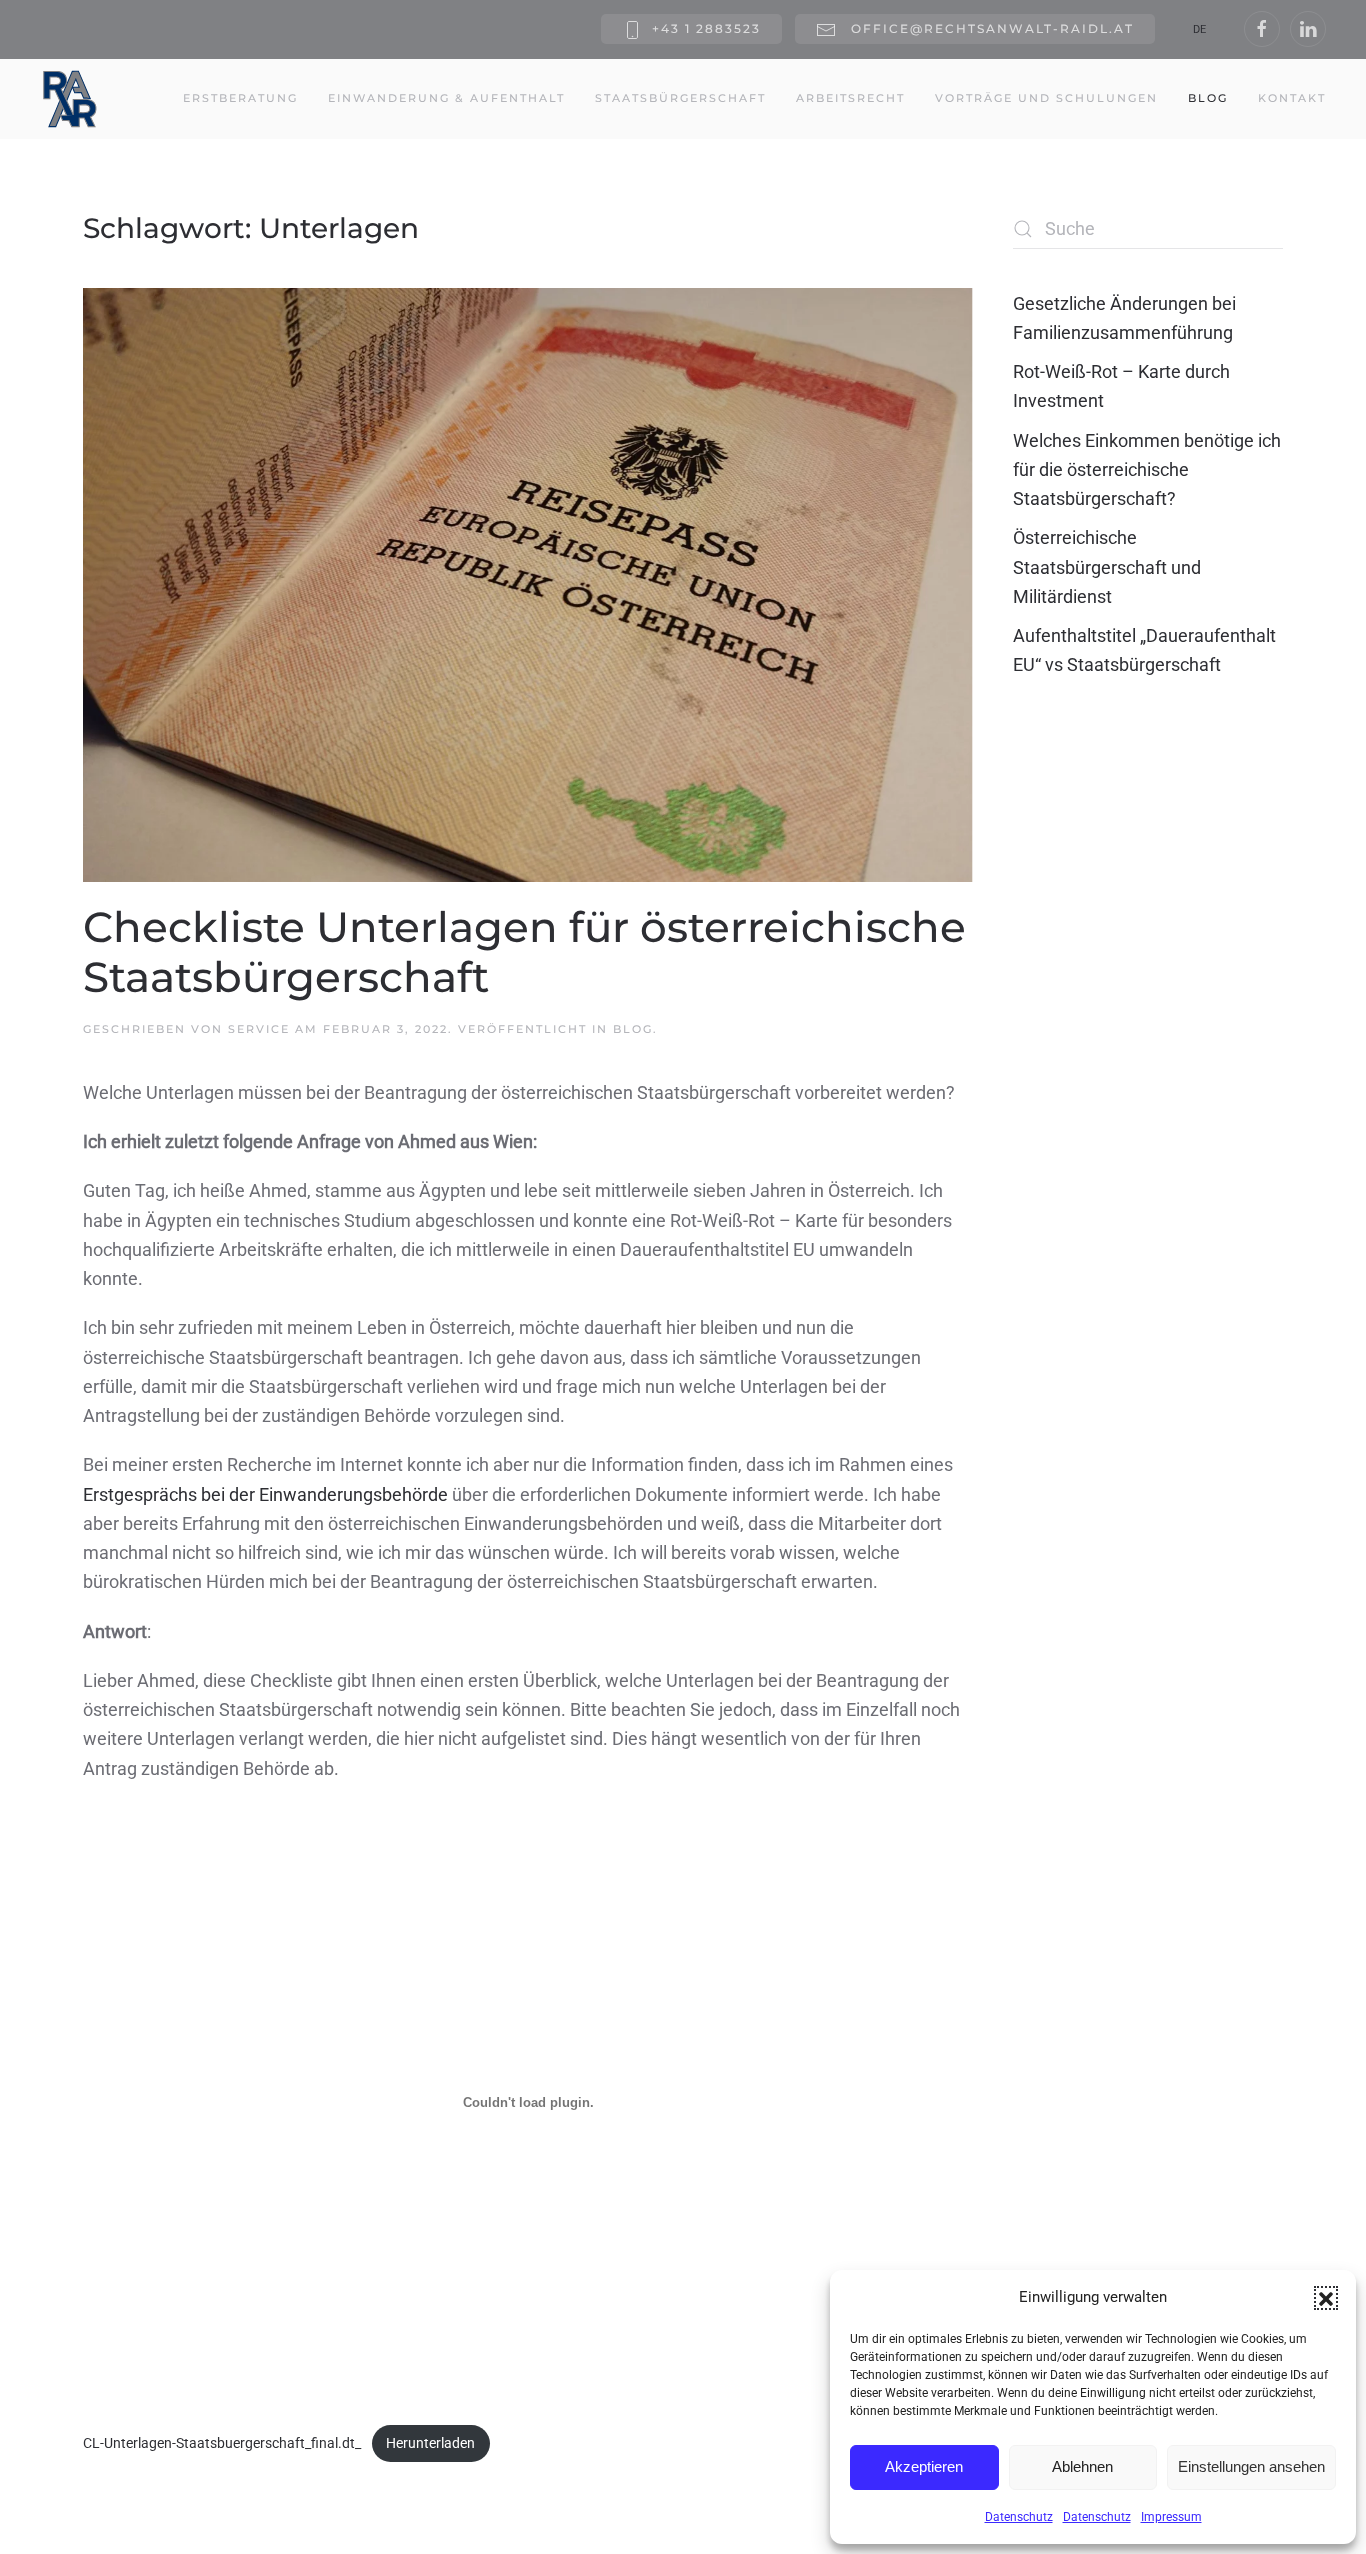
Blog (1208, 98)
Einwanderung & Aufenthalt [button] (446, 98)
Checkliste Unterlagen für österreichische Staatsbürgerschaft (524, 952)
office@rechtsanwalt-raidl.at (990, 28)
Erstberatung (240, 98)
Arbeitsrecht (850, 98)
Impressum (1171, 2517)
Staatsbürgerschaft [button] (680, 98)
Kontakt (1292, 98)
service (259, 1029)
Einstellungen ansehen (1251, 2466)
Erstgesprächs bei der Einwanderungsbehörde (265, 1494)
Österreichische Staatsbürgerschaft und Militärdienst (1107, 567)
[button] (1326, 2298)
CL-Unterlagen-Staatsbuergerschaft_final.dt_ (222, 2443)
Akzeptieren (924, 2466)
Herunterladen (430, 2443)
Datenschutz (1019, 2517)
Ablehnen (1082, 2466)
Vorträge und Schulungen (1046, 98)
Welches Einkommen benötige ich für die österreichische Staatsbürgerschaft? (1147, 470)
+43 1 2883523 (706, 28)
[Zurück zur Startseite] (70, 99)
